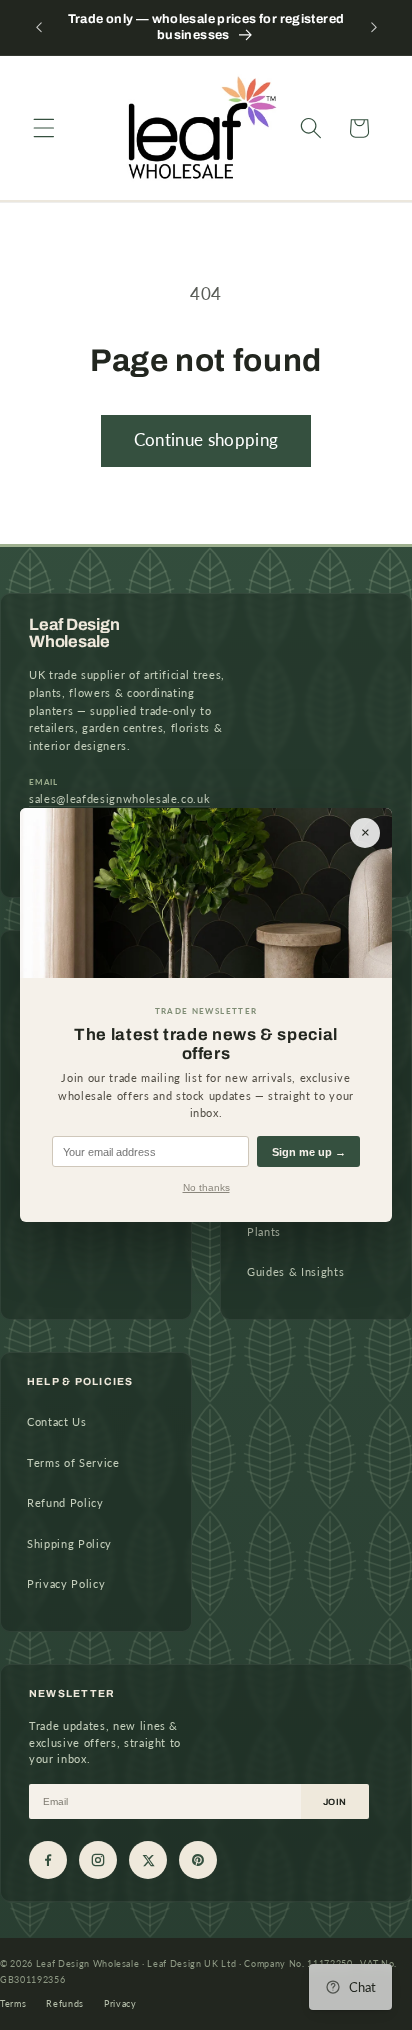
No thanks (206, 1187)
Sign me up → (309, 1152)
